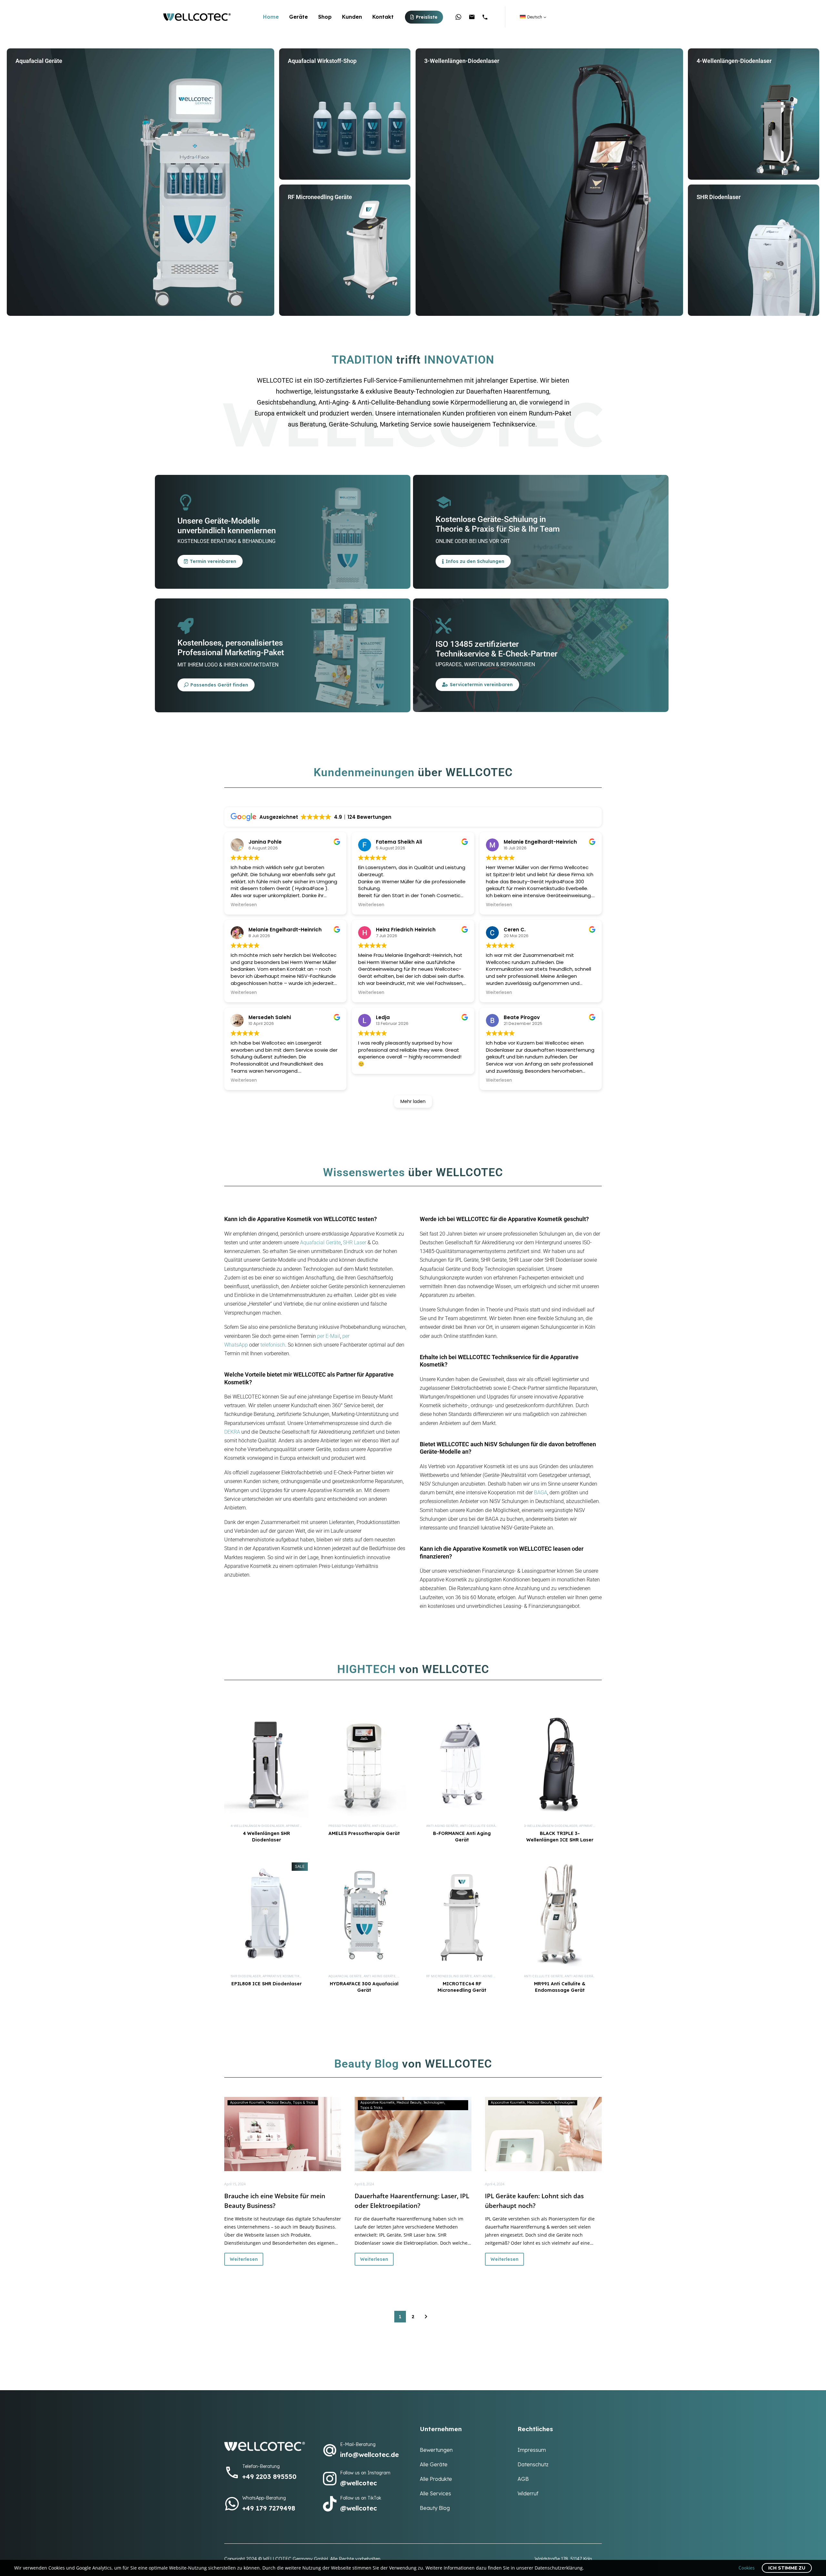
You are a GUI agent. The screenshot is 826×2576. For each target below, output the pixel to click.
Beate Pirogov (522, 1017)
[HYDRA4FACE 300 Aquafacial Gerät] (364, 1915)
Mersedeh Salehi (270, 1017)
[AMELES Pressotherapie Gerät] (364, 1765)
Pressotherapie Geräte (349, 1826)
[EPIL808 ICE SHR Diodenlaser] (266, 1915)
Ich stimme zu (787, 2568)
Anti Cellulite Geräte (392, 1826)
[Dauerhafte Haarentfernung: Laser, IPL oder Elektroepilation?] (413, 2134)
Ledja (383, 1017)
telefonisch (273, 1345)
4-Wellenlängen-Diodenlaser (257, 1826)
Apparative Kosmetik (281, 1976)
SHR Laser (355, 1243)
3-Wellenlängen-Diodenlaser (551, 1826)
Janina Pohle (265, 842)
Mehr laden (413, 1101)
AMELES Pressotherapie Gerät (364, 1833)
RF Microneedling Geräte (449, 1976)
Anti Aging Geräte (442, 1826)
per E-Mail (329, 1336)
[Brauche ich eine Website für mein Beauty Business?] (283, 2134)
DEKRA (232, 1432)
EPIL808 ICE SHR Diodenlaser (267, 1984)
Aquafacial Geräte (320, 1243)
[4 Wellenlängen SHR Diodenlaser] (266, 1765)
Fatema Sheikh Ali (399, 842)
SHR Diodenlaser (246, 1976)
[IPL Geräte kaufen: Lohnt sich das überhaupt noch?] (543, 2134)
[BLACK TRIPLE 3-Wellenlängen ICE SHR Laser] (560, 1765)
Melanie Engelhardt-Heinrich (285, 930)
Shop (325, 17)
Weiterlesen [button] (244, 905)
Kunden (352, 17)
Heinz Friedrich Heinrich (406, 930)
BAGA (541, 1493)
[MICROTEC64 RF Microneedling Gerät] (462, 1915)
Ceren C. (515, 930)
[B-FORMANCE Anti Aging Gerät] (462, 1765)
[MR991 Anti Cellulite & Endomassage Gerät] (560, 1915)
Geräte (298, 17)
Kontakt (383, 17)
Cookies (747, 2568)
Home (271, 17)
